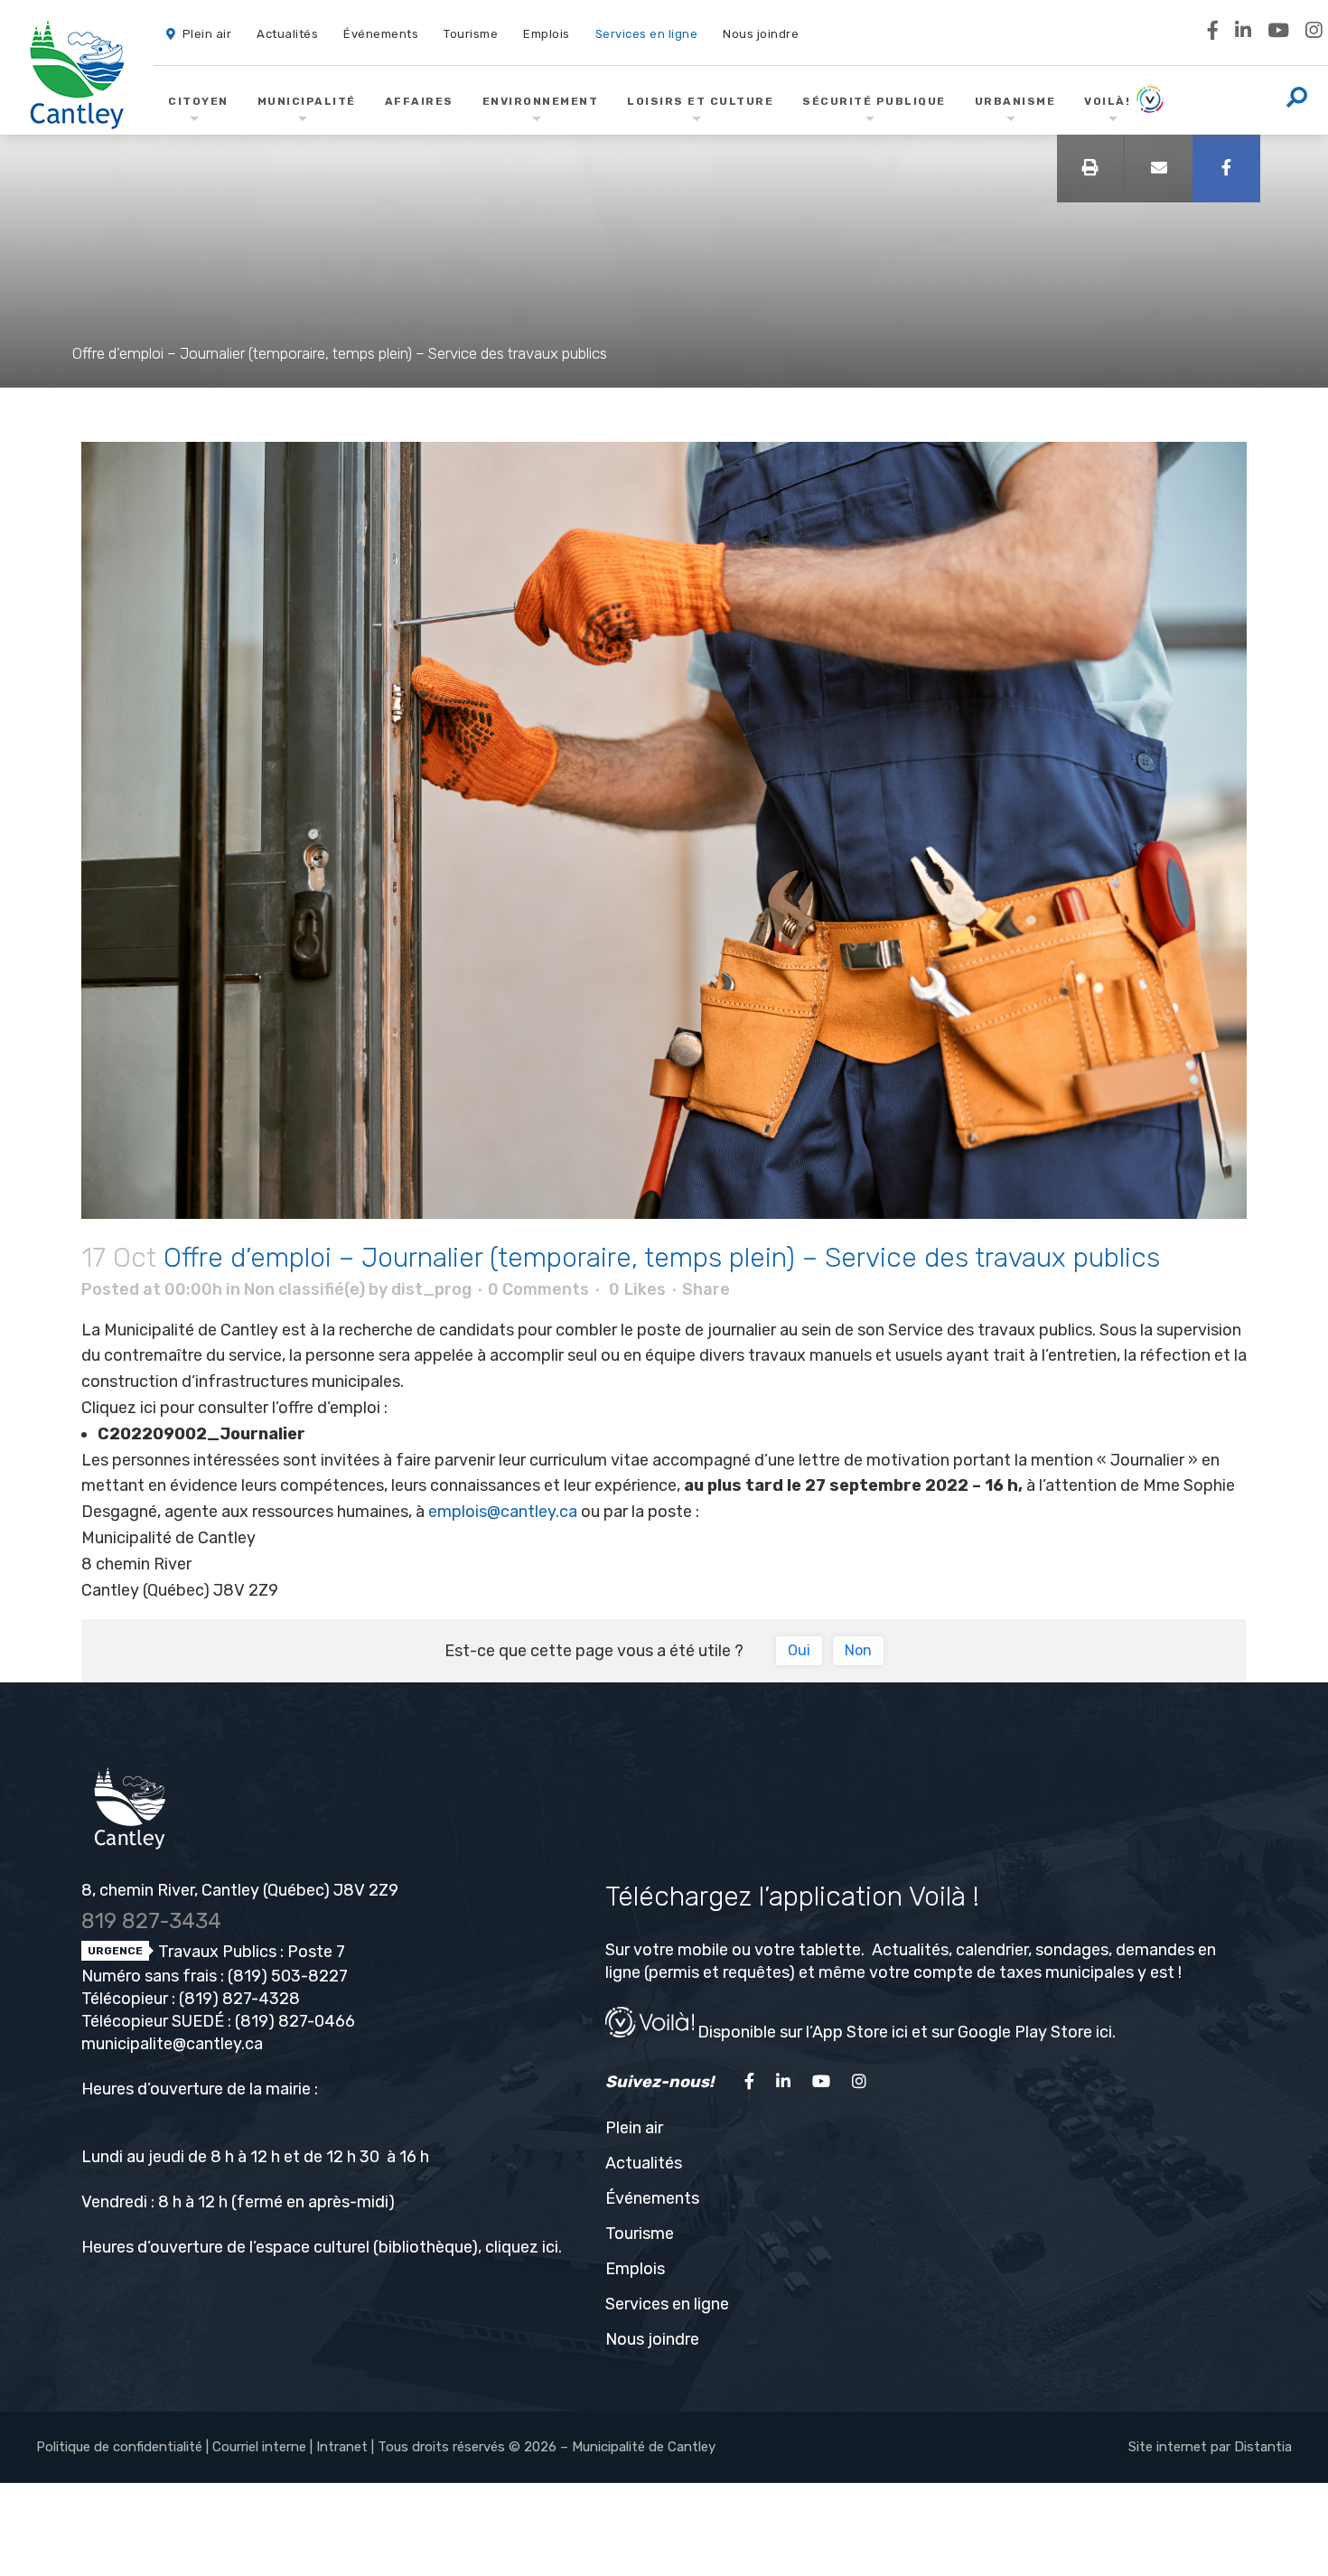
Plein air (634, 2128)
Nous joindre (652, 2339)
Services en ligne (667, 2304)
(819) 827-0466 (295, 2021)
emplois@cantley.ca (503, 1512)
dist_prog (431, 1289)
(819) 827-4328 (239, 1999)
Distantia (1263, 2447)
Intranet (342, 2447)
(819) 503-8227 (288, 1976)
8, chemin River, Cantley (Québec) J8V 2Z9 (240, 1890)
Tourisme (640, 2234)
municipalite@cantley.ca (172, 2044)
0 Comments (538, 1289)
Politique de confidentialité (119, 2447)
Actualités (644, 2163)
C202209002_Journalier (201, 1434)
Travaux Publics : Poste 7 (250, 1952)
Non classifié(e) (304, 1289)
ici (550, 2247)
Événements (652, 2198)
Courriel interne (259, 2447)
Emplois (635, 2269)
